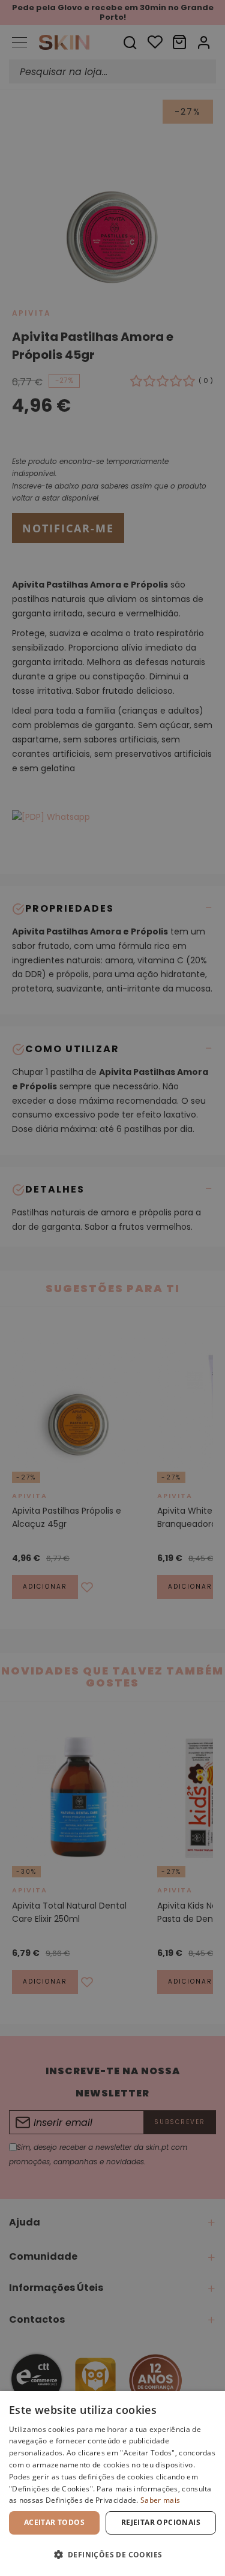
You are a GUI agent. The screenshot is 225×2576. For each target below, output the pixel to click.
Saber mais (160, 2500)
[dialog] (112, 2484)
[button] (112, 2555)
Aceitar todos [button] (54, 2522)
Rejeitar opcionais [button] (161, 2522)
